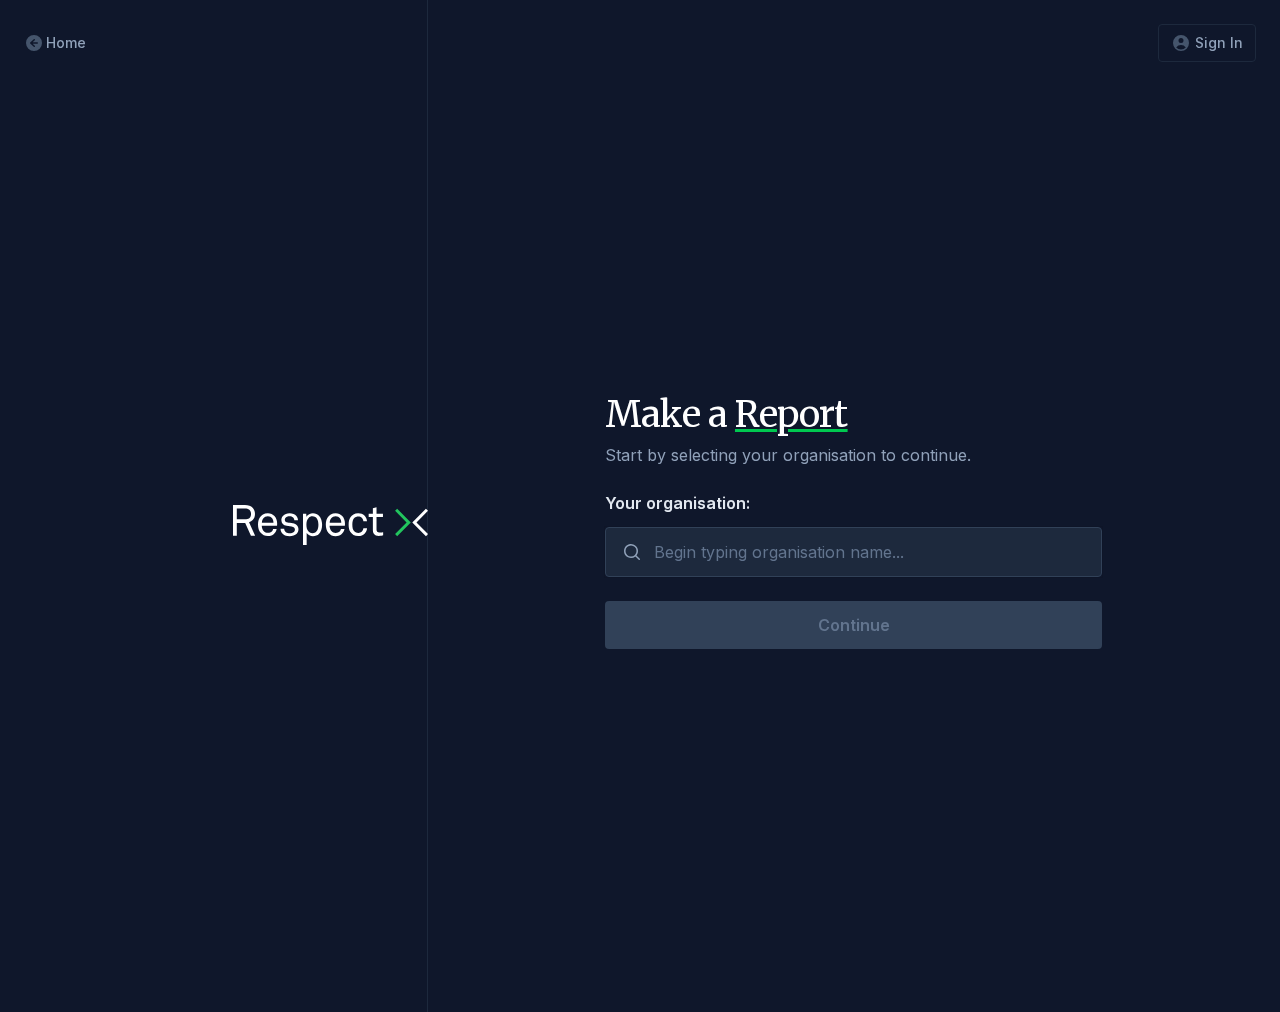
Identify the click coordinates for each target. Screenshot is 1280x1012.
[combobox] (853, 552)
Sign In (1219, 42)
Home (66, 42)
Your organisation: (677, 503)
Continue (854, 625)
